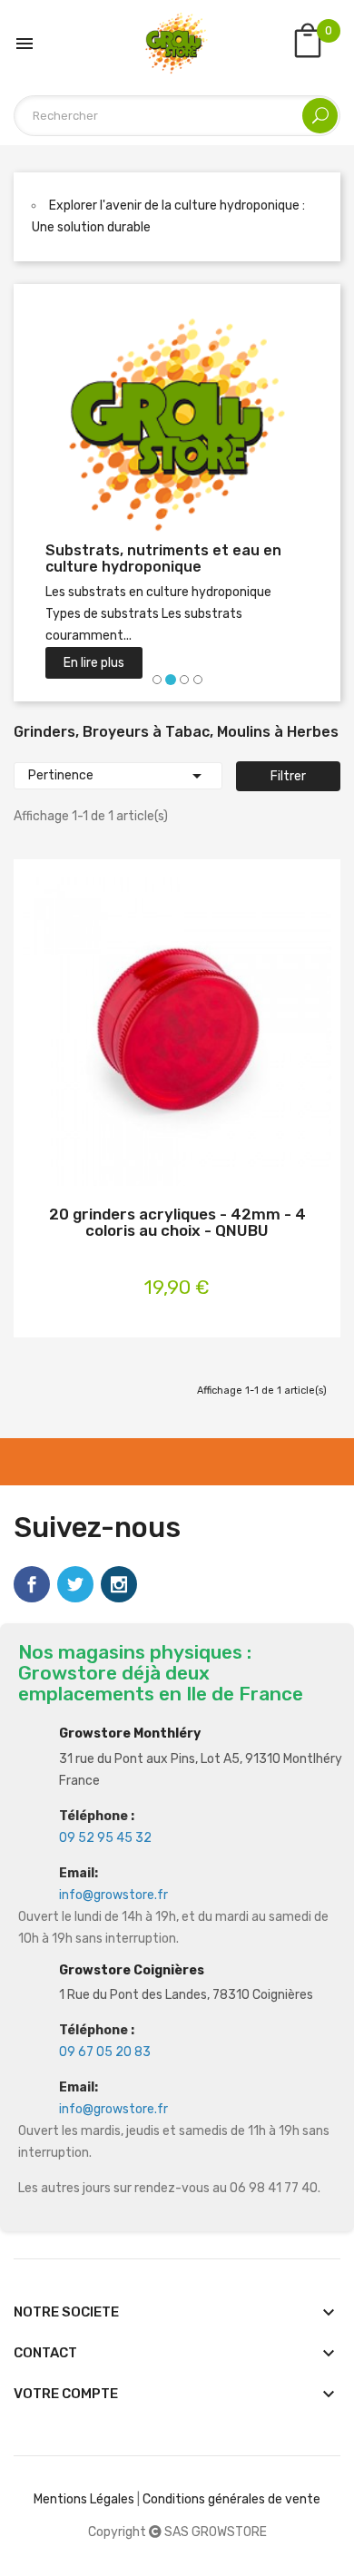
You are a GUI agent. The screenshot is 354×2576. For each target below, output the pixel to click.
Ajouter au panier (148, 1035)
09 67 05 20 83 (105, 2052)
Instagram (119, 1584)
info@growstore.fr (113, 1895)
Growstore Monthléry (130, 1734)
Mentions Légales (84, 2499)
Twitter (75, 1584)
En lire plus (94, 663)
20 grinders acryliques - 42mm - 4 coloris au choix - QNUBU (177, 1223)
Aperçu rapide (206, 1035)
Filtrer (288, 776)
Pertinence (118, 776)
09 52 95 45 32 (105, 1838)
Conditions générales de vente (231, 2499)
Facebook (32, 1584)
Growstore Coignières (132, 1970)
